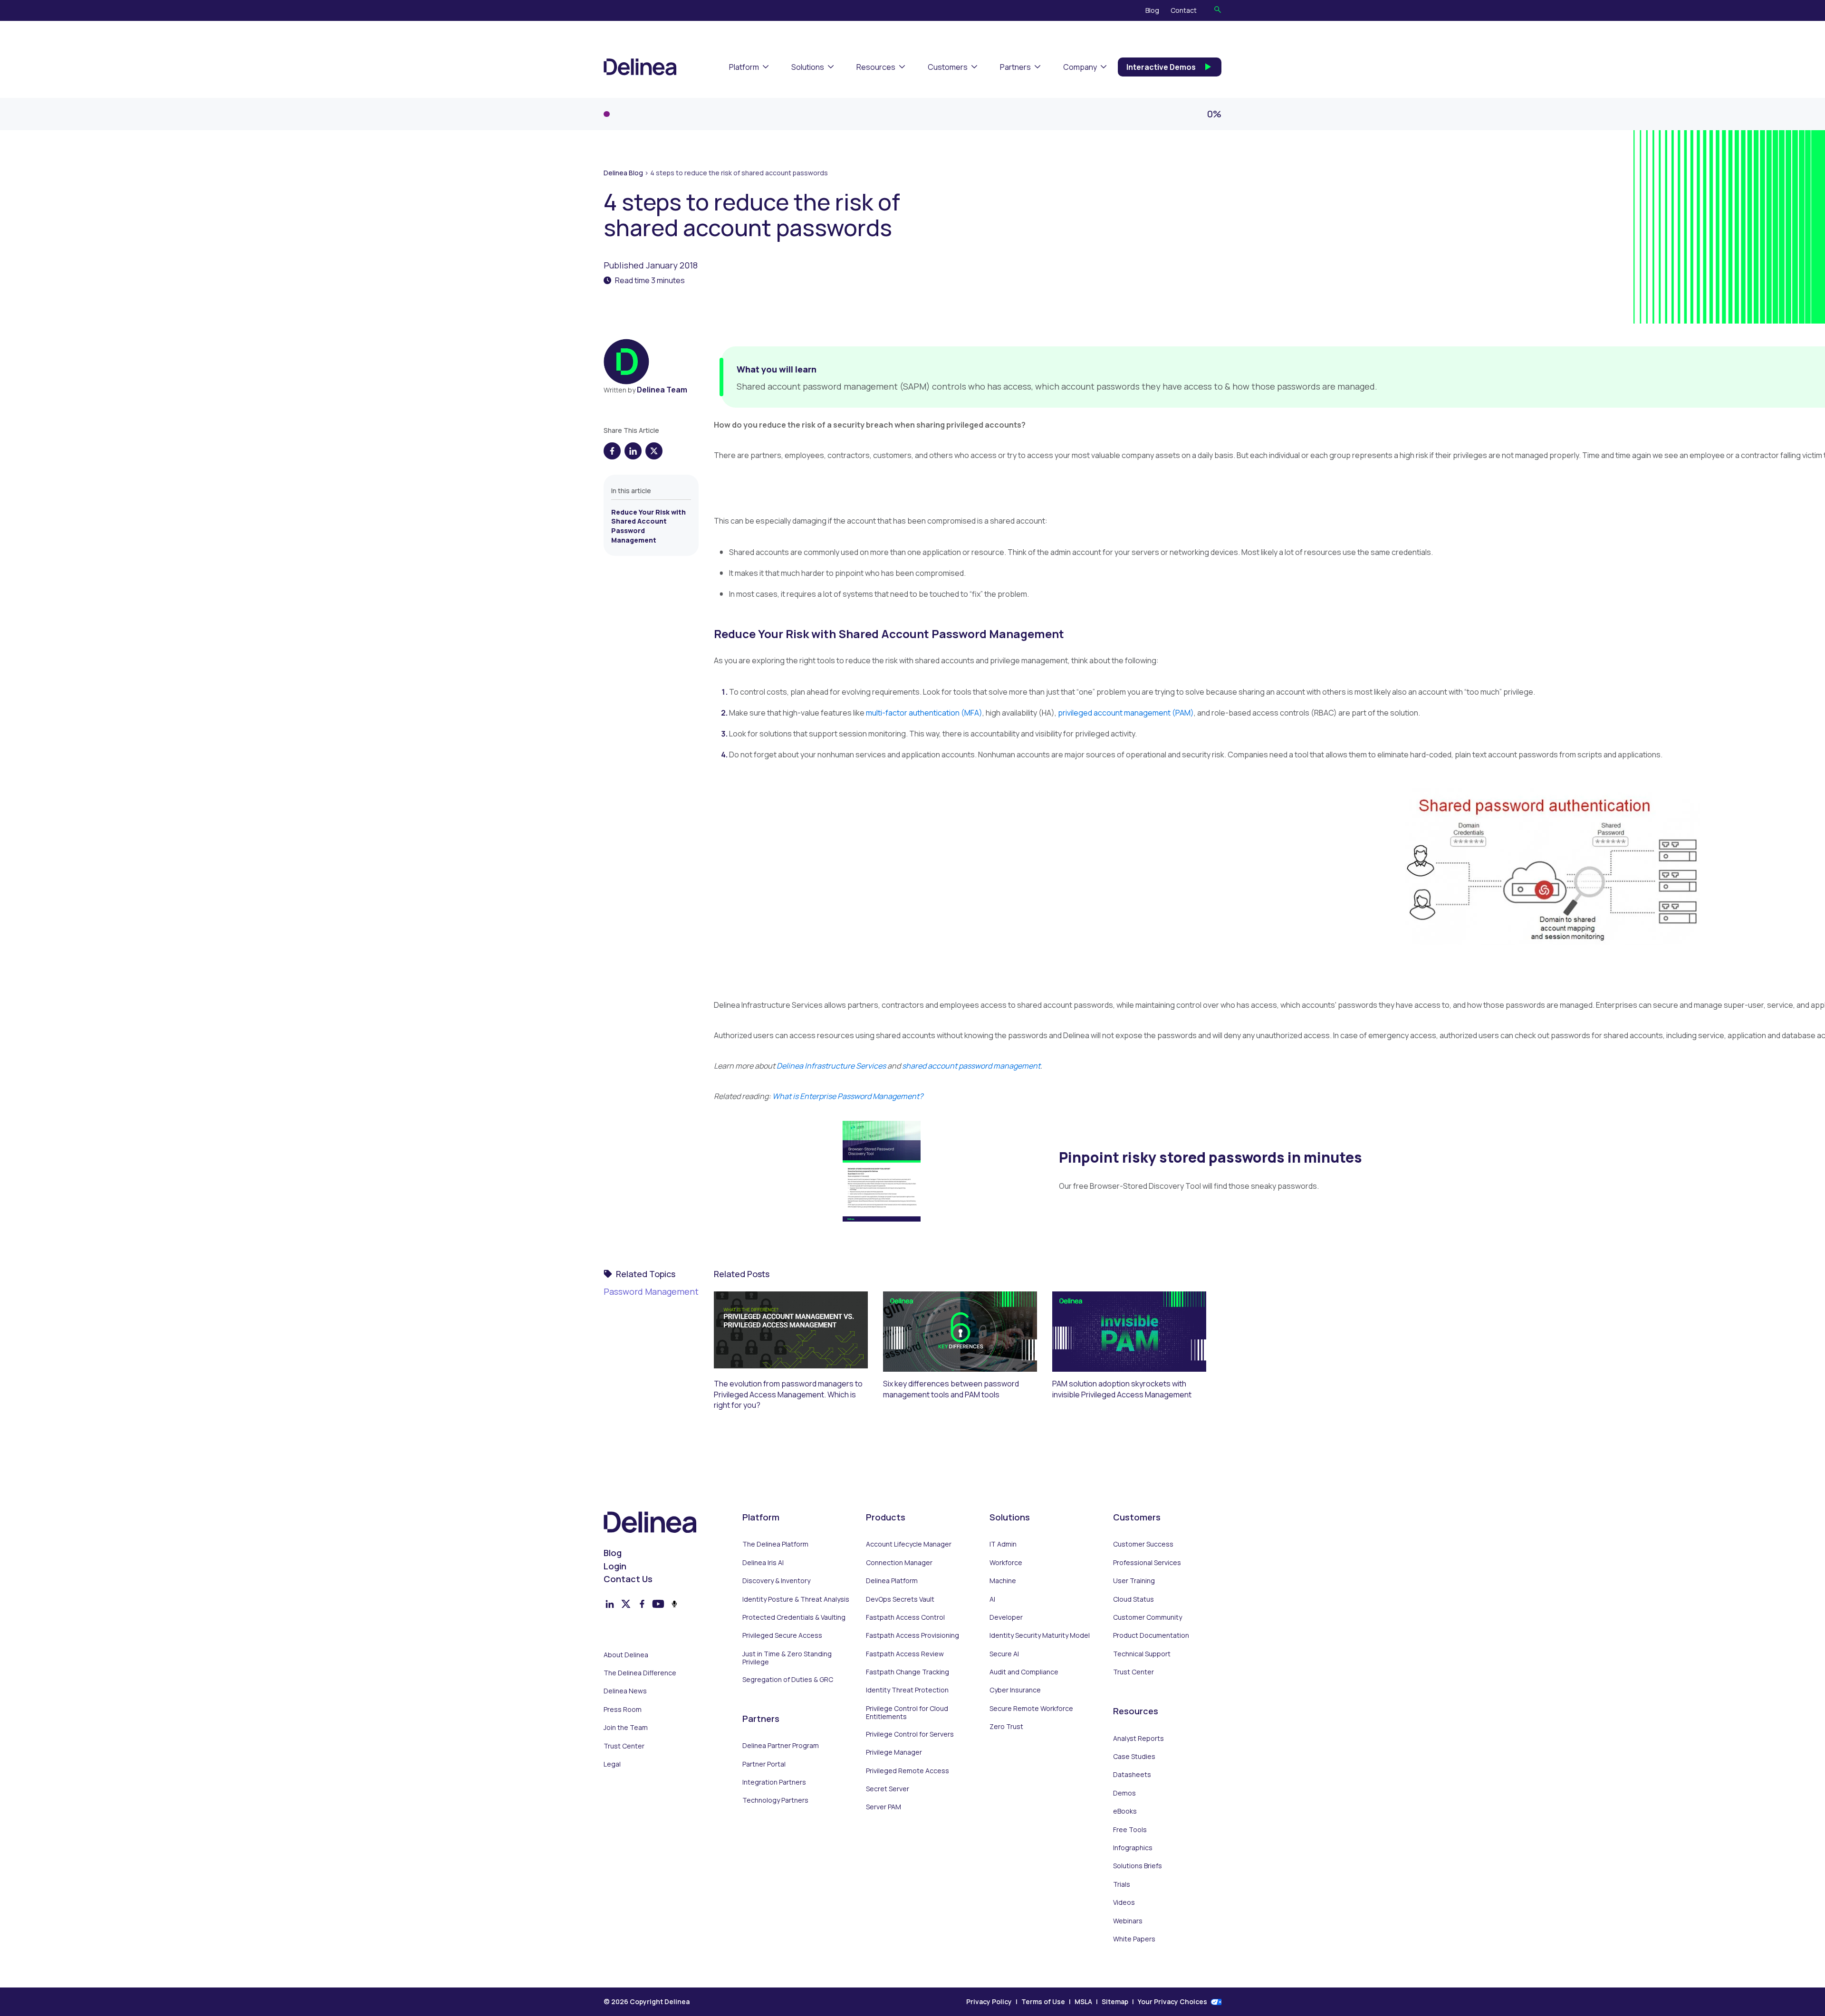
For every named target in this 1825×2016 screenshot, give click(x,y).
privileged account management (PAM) (1126, 713)
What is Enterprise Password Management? (848, 1096)
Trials (1122, 1884)
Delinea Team (662, 390)
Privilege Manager (894, 1752)
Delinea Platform (892, 1581)
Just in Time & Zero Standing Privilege (787, 1658)
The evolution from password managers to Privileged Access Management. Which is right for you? (788, 1394)
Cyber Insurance (1015, 1690)
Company (1080, 67)
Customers (948, 67)
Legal (612, 1764)
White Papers (1134, 1939)
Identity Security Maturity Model (1040, 1635)
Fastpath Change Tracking (908, 1672)
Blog (1152, 10)
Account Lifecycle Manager (909, 1544)
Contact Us (628, 1579)
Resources (876, 67)
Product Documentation (1151, 1635)
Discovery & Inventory (776, 1581)
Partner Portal (764, 1764)
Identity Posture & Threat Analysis (796, 1599)
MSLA (1083, 2002)
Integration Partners (774, 1782)
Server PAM (884, 1807)
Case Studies (1134, 1757)
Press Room (623, 1710)
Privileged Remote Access (908, 1771)
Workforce (1006, 1563)
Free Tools (1130, 1830)
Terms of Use (1043, 2002)
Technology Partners (775, 1800)
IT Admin (1003, 1544)
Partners (1015, 67)
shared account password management (971, 1066)
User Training (1134, 1581)
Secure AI (1004, 1654)
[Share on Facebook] (612, 451)
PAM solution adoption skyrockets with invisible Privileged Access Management (1122, 1389)
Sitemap (1115, 2002)
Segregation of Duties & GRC (788, 1680)
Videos (1124, 1902)
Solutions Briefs (1138, 1866)
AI (992, 1599)
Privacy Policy (989, 2002)
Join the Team (626, 1728)
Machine (1003, 1581)
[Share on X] (654, 451)
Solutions (808, 67)
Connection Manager (899, 1563)
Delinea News (625, 1691)
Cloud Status (1133, 1599)
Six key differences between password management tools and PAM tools (951, 1389)
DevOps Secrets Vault (900, 1599)
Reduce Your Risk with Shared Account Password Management (648, 526)
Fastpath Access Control (905, 1617)
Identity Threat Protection (907, 1690)
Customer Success (1143, 1544)
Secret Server (888, 1789)
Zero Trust (1006, 1727)
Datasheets (1132, 1775)
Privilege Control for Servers (910, 1734)
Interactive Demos (1161, 67)
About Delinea (626, 1655)
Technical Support (1142, 1654)
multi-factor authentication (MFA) (924, 713)
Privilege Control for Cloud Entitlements (907, 1713)
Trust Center (624, 1746)
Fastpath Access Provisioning (912, 1635)
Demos (1124, 1793)
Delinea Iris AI (763, 1563)
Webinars (1128, 1921)
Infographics (1133, 1848)
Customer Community (1148, 1617)
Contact (1184, 10)
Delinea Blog (623, 173)
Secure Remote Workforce (1031, 1709)
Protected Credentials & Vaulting (794, 1617)
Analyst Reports (1138, 1739)
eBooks (1125, 1811)
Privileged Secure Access (782, 1635)
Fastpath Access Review (905, 1654)
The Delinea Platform (775, 1544)
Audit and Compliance (1024, 1672)
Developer (1006, 1617)
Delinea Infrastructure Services (831, 1066)
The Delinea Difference (640, 1673)
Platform (744, 67)
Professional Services (1147, 1563)
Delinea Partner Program (781, 1746)
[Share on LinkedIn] (633, 451)
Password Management (651, 1291)
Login (615, 1566)
